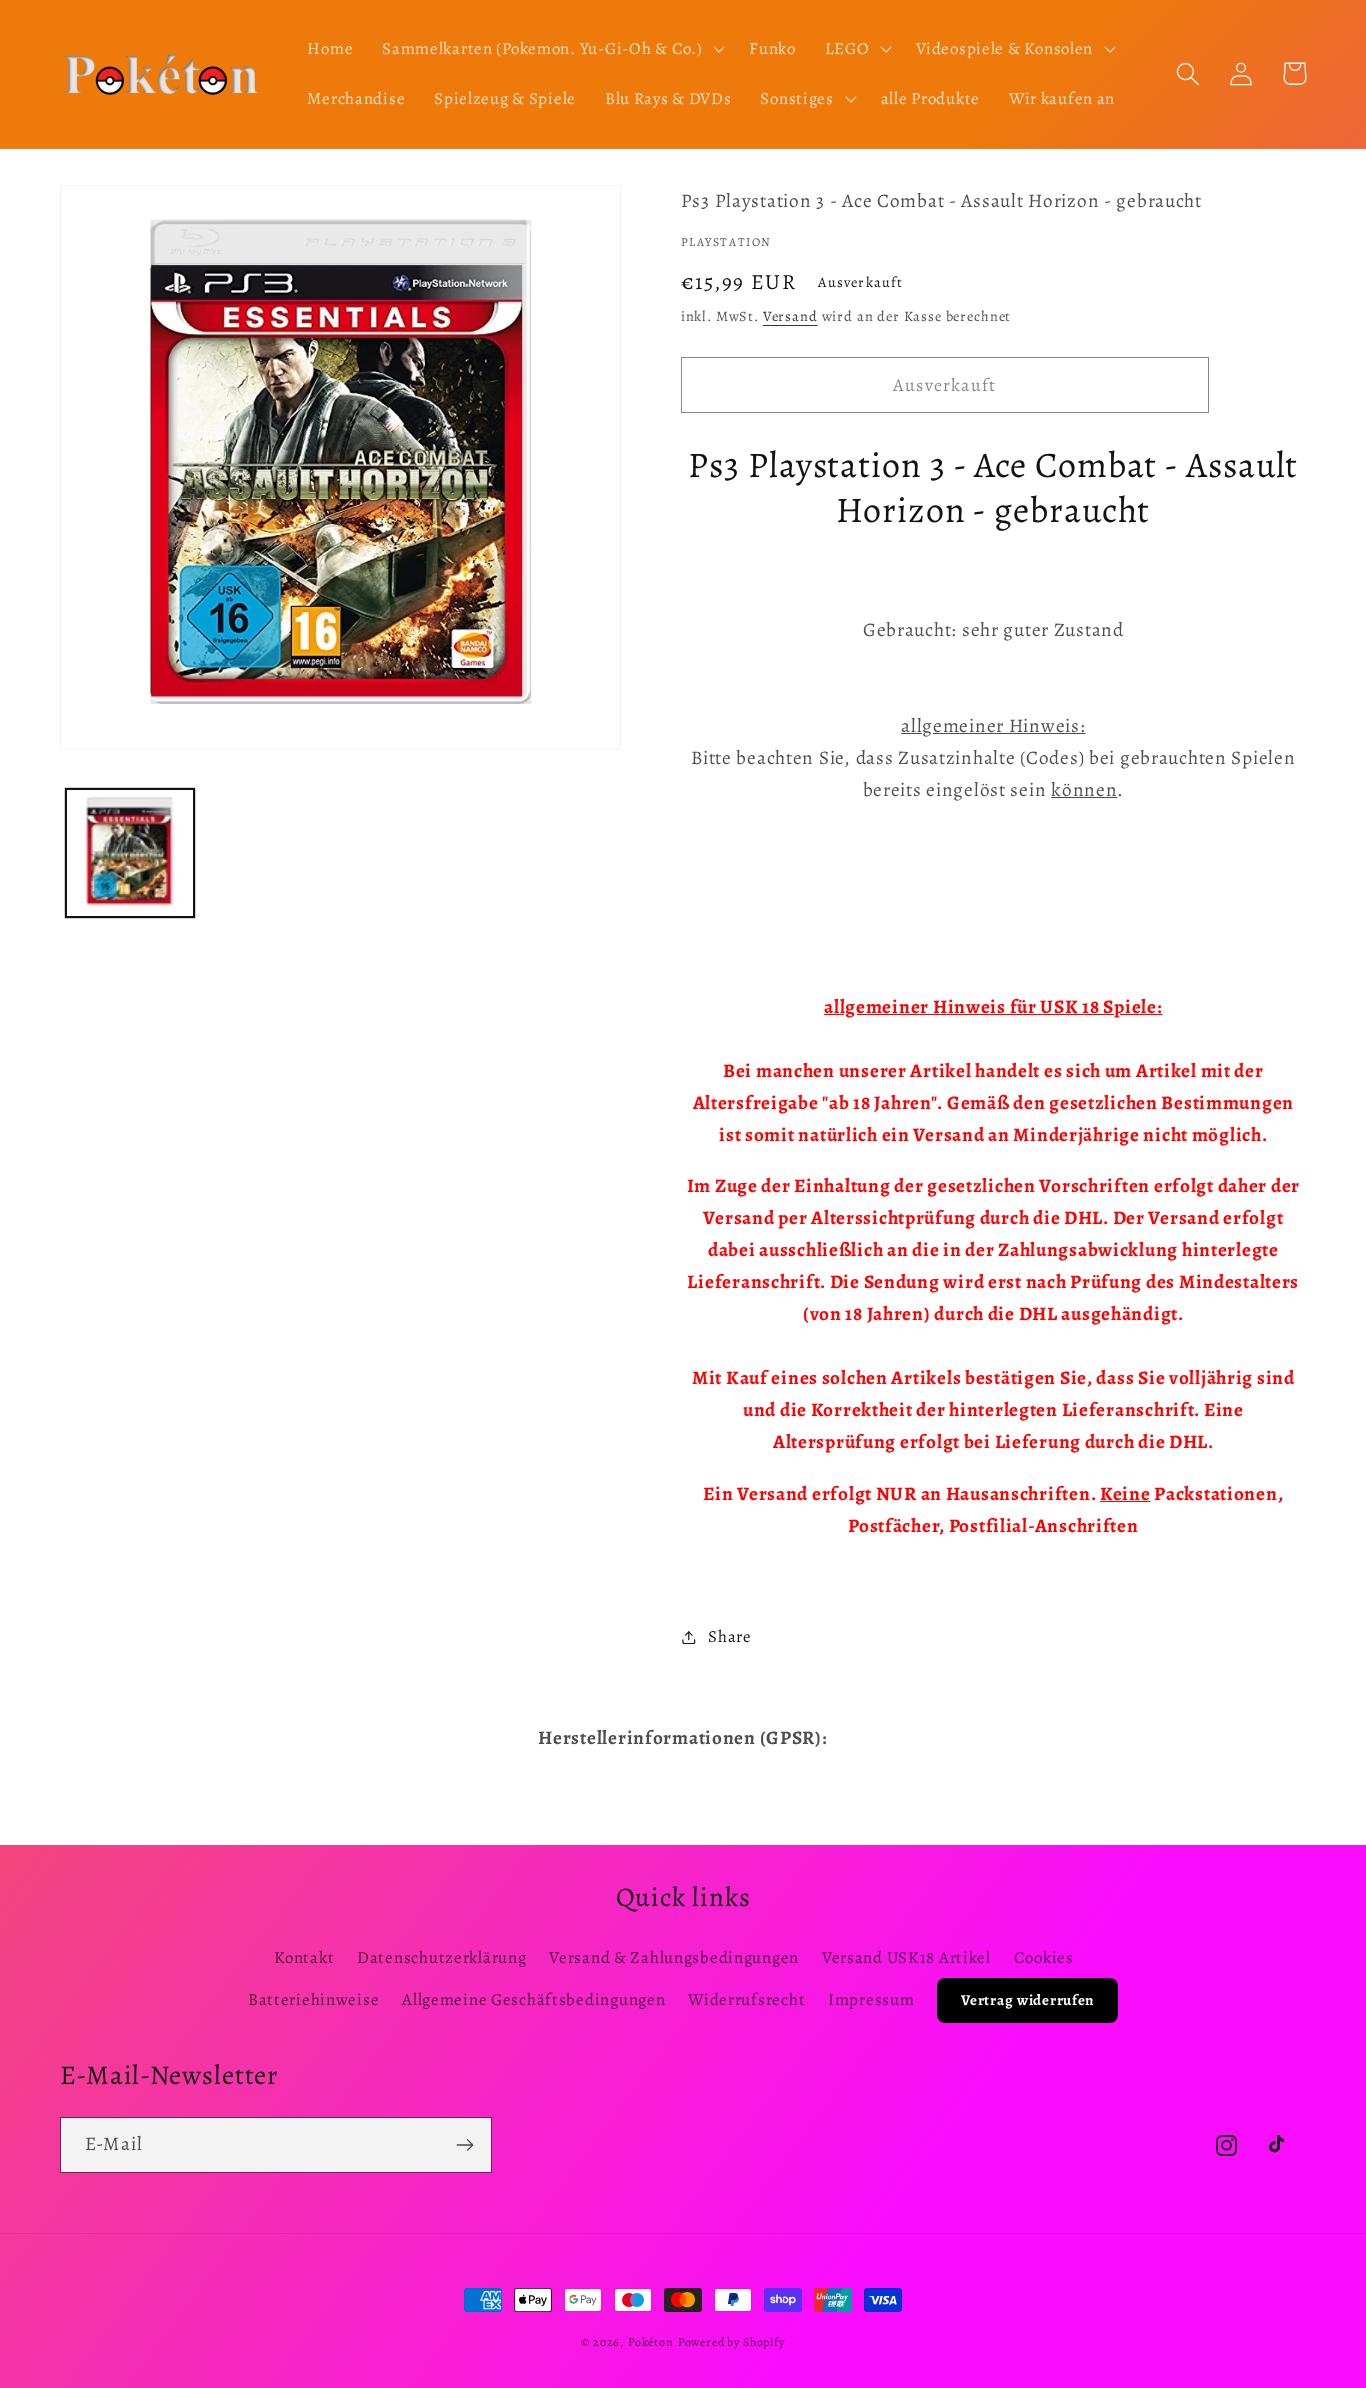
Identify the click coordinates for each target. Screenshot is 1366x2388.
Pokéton (651, 2342)
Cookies (1044, 1957)
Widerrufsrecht (746, 1999)
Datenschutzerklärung (441, 1957)
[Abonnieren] (464, 2145)
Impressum (871, 1999)
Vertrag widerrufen (1027, 2000)
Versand (790, 316)
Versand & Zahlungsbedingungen (674, 1957)
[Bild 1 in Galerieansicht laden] (130, 853)
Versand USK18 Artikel (906, 1957)
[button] (551, 49)
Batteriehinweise (314, 1999)
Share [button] (730, 1636)
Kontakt (304, 1957)
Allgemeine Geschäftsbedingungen (533, 1999)
